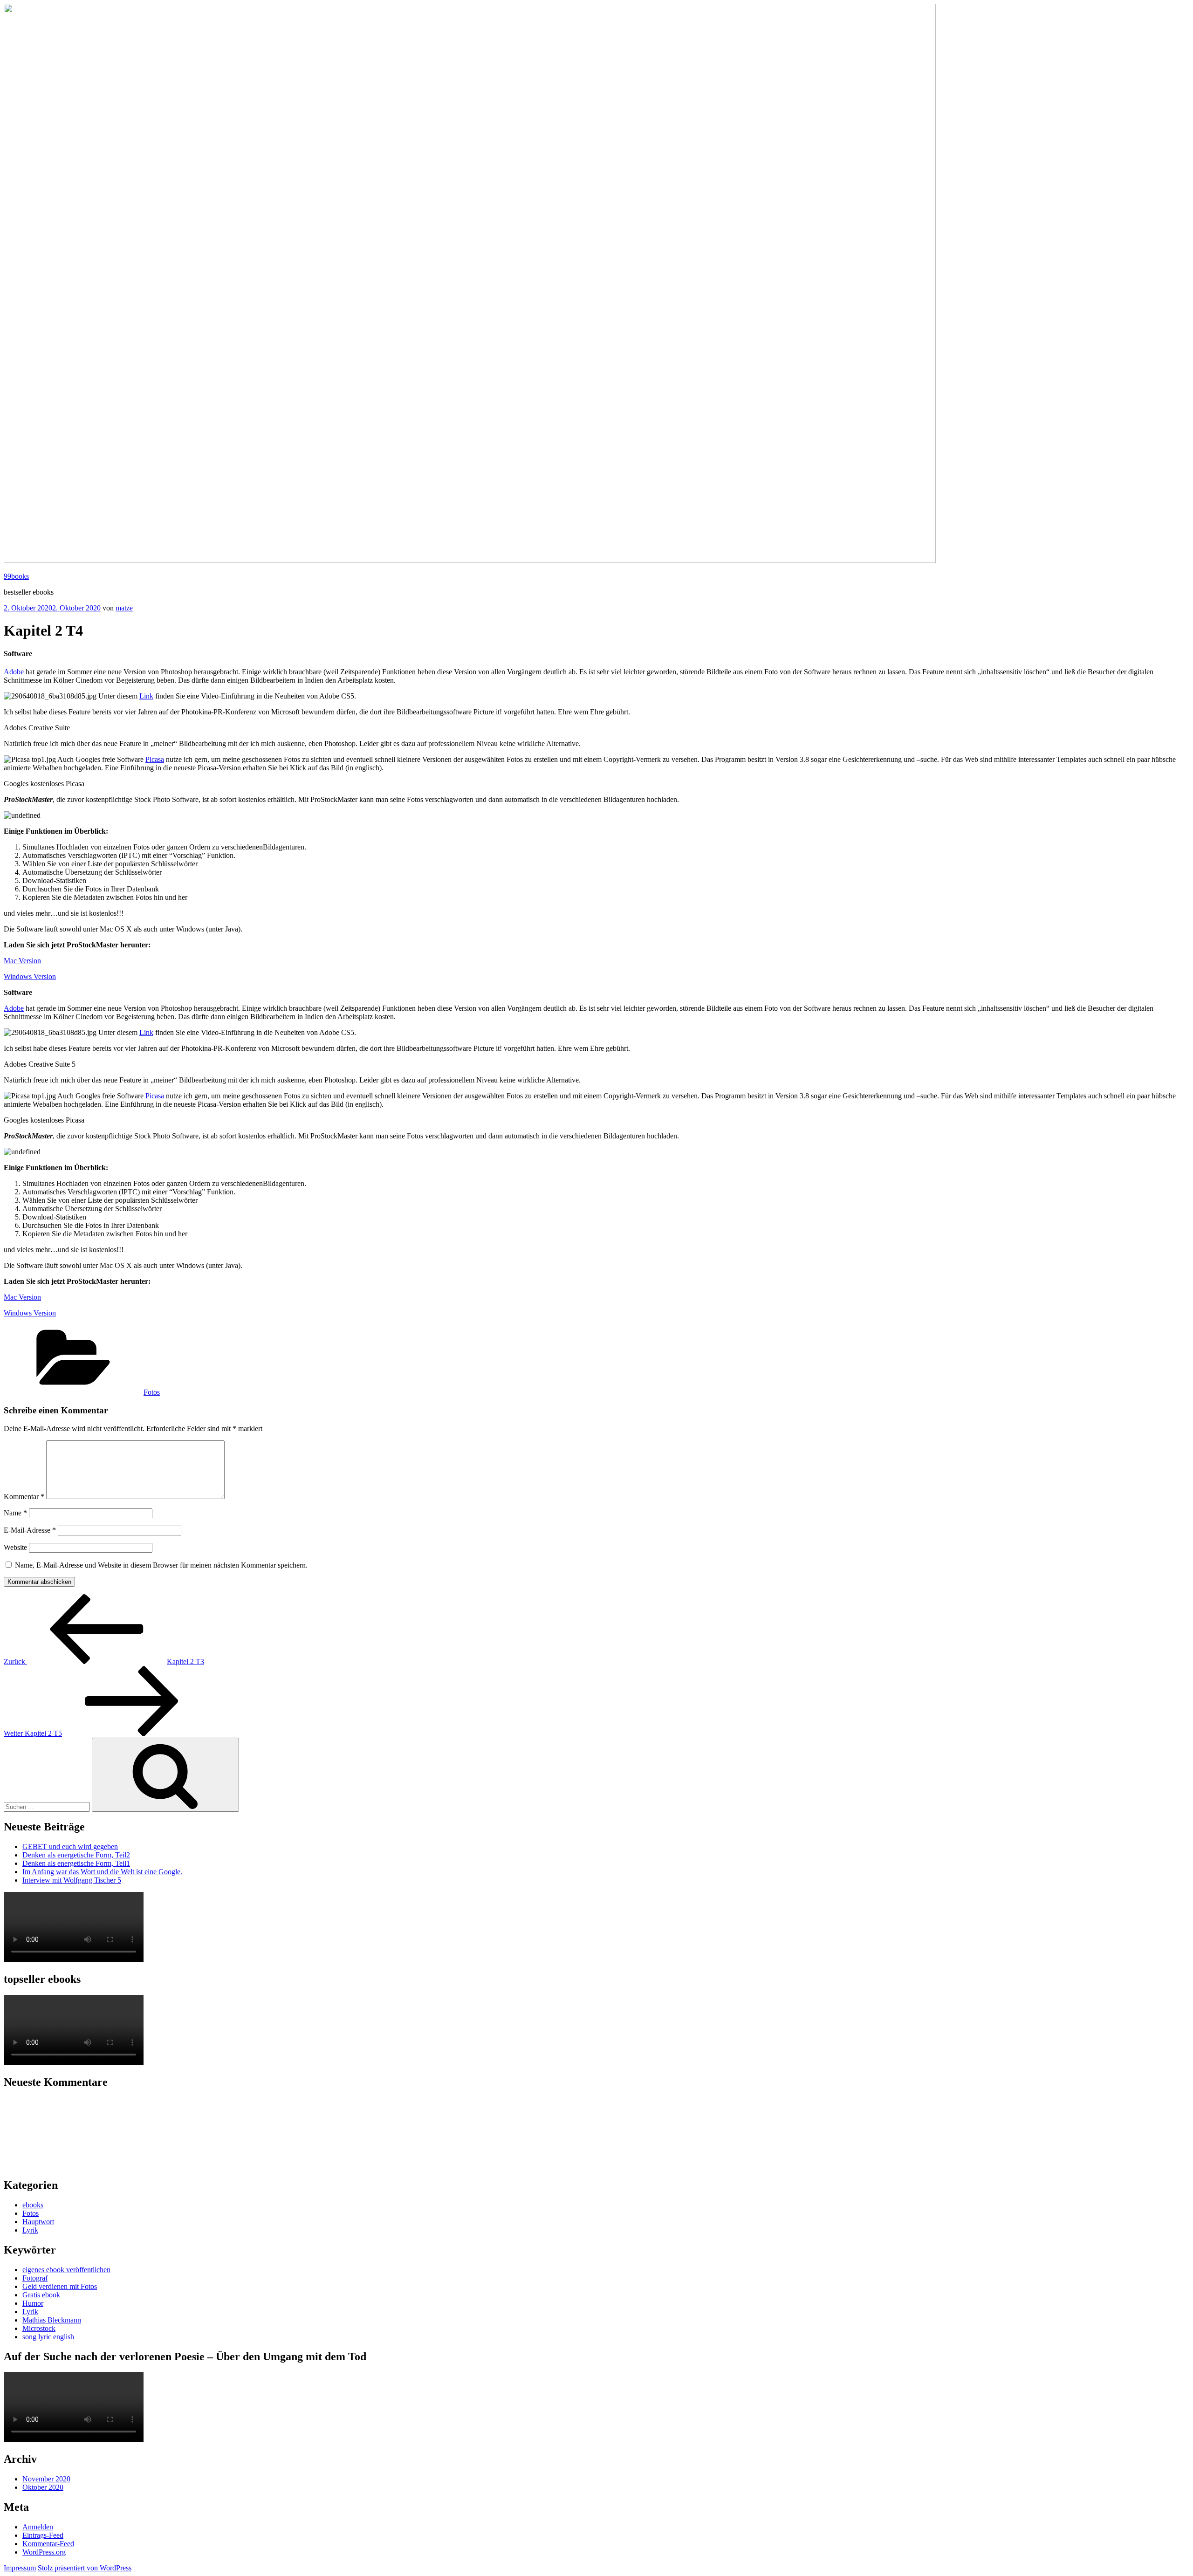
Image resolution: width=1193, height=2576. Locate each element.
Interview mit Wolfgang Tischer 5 (72, 1880)
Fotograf (35, 2278)
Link (146, 696)
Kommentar (24, 1497)
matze (124, 608)
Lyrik (30, 2230)
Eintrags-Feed (43, 2535)
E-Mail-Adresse (30, 1530)
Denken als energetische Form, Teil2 (76, 1855)
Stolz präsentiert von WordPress (85, 2568)
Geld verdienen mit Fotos (60, 2286)
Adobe (14, 672)
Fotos (152, 1392)
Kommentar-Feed (48, 2544)
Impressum (20, 2568)
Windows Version (30, 976)
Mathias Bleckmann (52, 2320)
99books (16, 576)
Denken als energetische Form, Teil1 (76, 1863)
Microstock (39, 2328)
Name (15, 1513)
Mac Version (22, 961)
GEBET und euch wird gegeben (70, 1846)
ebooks (33, 2205)
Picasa (155, 759)
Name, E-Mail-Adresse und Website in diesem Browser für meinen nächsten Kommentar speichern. (161, 1565)
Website (15, 1547)
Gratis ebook (41, 2295)
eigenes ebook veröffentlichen (66, 2270)
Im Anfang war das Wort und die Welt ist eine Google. (102, 1872)
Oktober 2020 (43, 2487)
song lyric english (48, 2337)
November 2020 (46, 2479)
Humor (33, 2303)
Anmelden (38, 2527)
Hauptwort (38, 2222)
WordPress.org (44, 2552)
